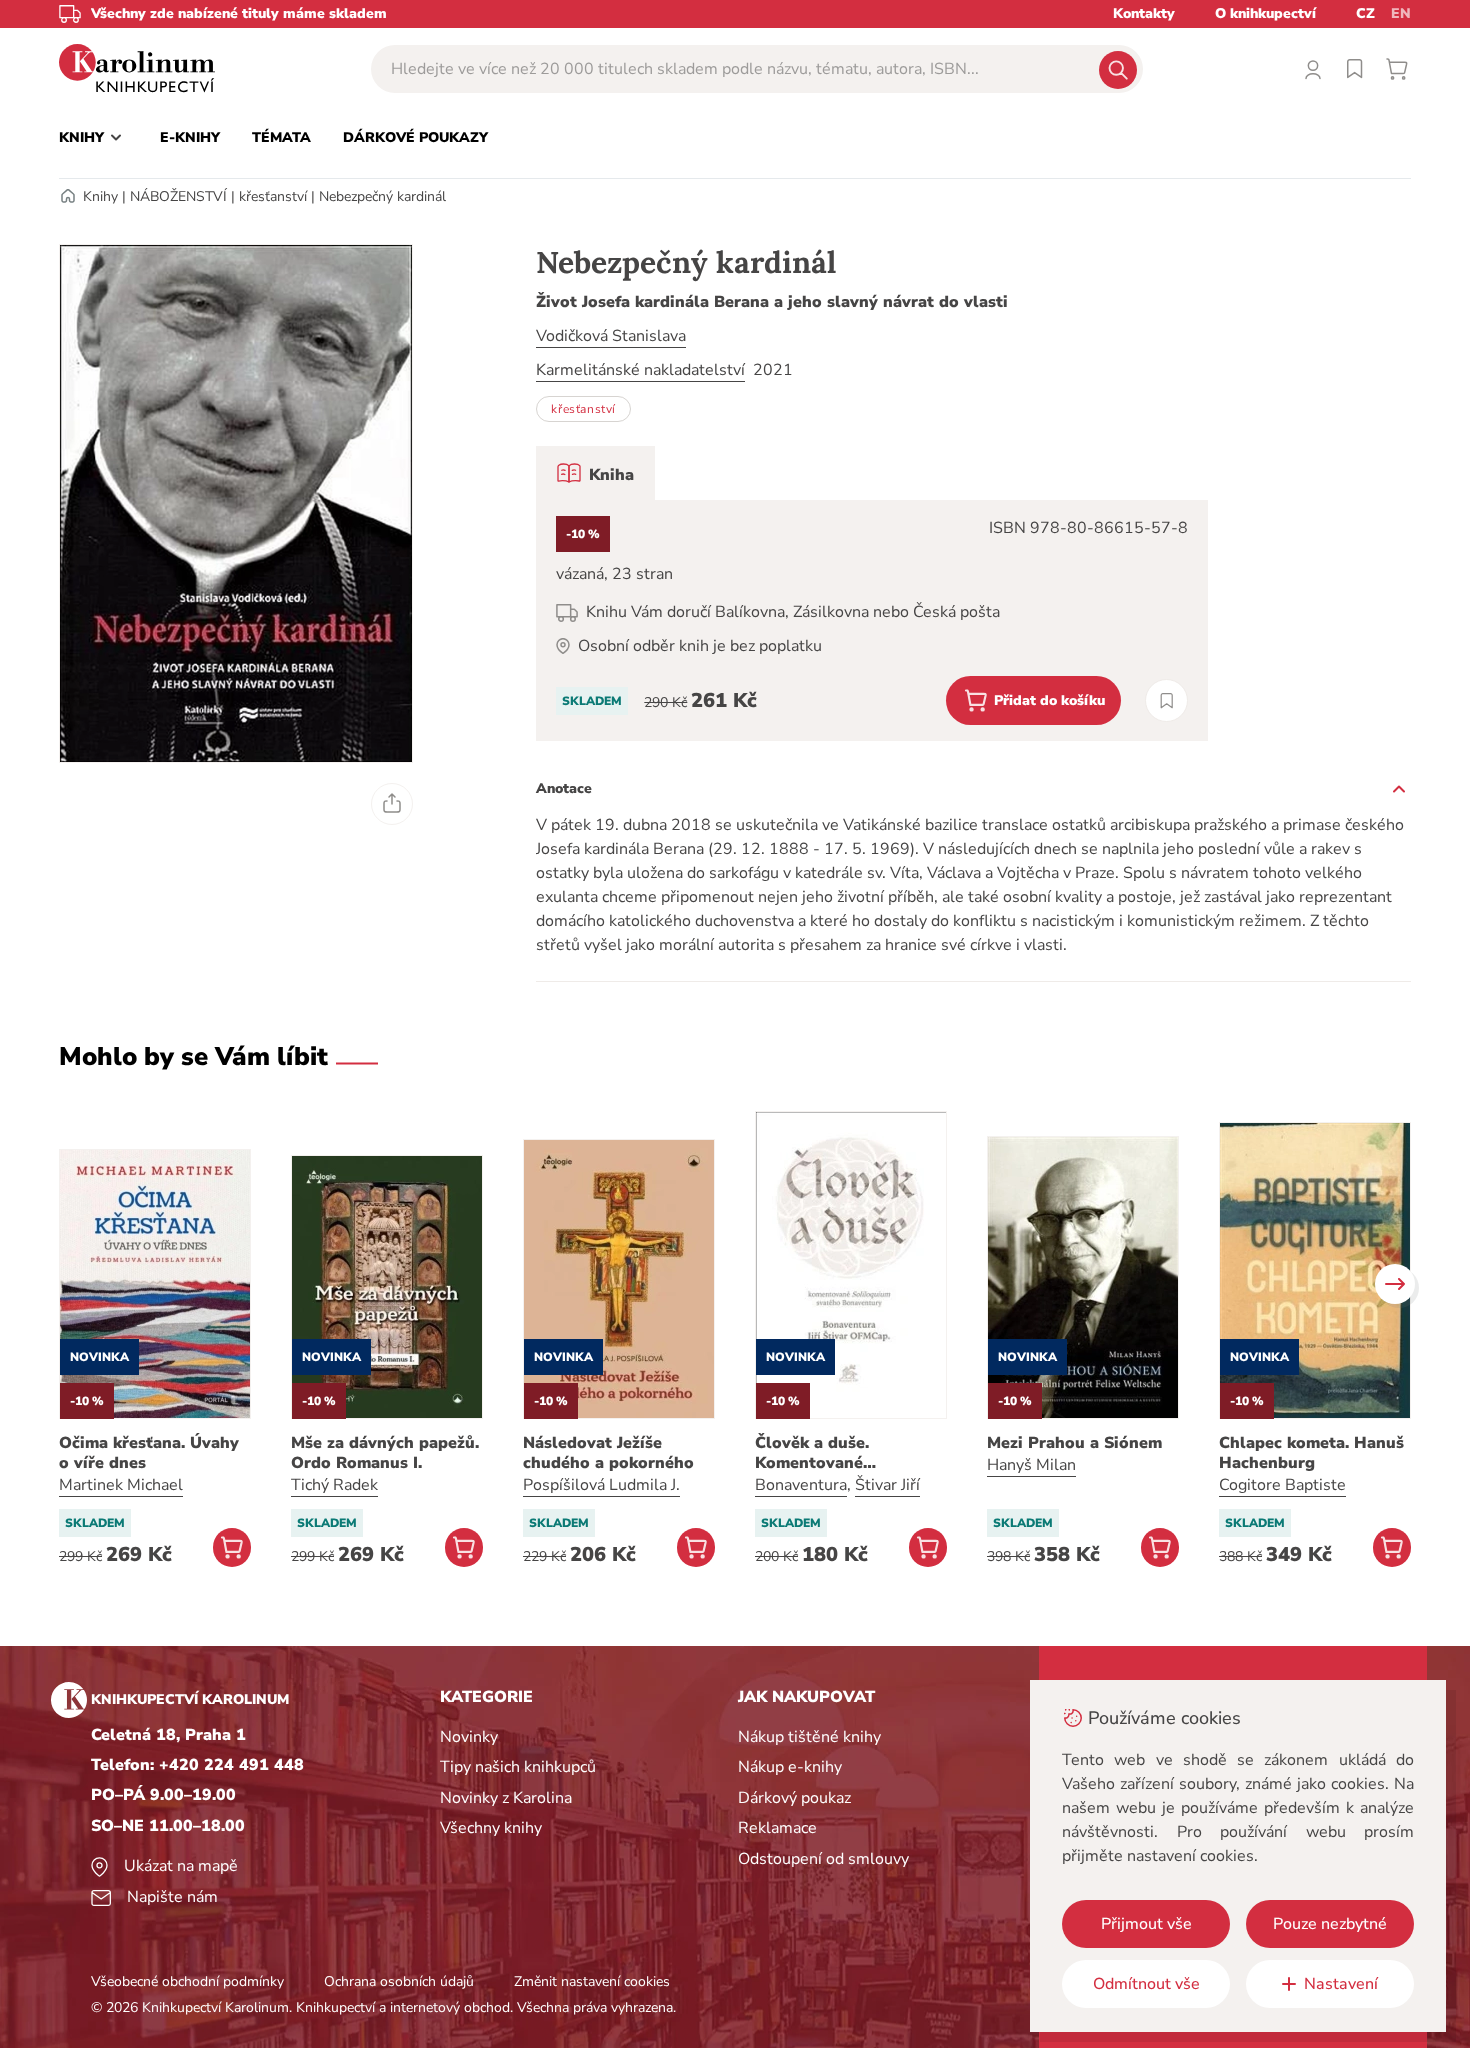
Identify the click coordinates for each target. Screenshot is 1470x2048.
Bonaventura (801, 1485)
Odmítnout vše (1146, 1984)
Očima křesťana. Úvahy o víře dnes (149, 1453)
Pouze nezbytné (1330, 1924)
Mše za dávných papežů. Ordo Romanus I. (385, 1453)
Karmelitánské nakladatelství (640, 370)
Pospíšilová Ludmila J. (601, 1485)
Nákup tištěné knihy (809, 1737)
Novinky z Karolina (506, 1798)
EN (1401, 13)
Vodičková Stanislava (611, 336)
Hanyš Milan (1031, 1465)
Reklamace (777, 1828)
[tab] (595, 473)
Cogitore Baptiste (1282, 1485)
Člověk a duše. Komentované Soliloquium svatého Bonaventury (836, 1453)
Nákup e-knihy (790, 1767)
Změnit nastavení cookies (592, 1981)
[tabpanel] (872, 620)
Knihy (100, 196)
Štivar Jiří (887, 1485)
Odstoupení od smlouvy (823, 1859)
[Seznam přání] (1355, 69)
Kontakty (1144, 13)
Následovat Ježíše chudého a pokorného (608, 1453)
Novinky (469, 1737)
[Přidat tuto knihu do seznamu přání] (1166, 700)
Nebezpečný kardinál (382, 196)
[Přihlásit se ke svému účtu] (1313, 69)
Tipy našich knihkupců (518, 1767)
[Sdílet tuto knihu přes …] (392, 804)
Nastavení (1341, 1984)
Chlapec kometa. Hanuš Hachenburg (1311, 1453)
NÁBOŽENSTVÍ (178, 196)
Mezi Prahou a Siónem (1074, 1443)
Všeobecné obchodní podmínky (187, 1981)
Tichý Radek (334, 1485)
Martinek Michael (121, 1485)
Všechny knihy (491, 1828)
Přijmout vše (1146, 1924)
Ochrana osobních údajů (399, 1981)
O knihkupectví (1265, 13)
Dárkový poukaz (794, 1798)
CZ (1365, 13)
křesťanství (273, 196)
